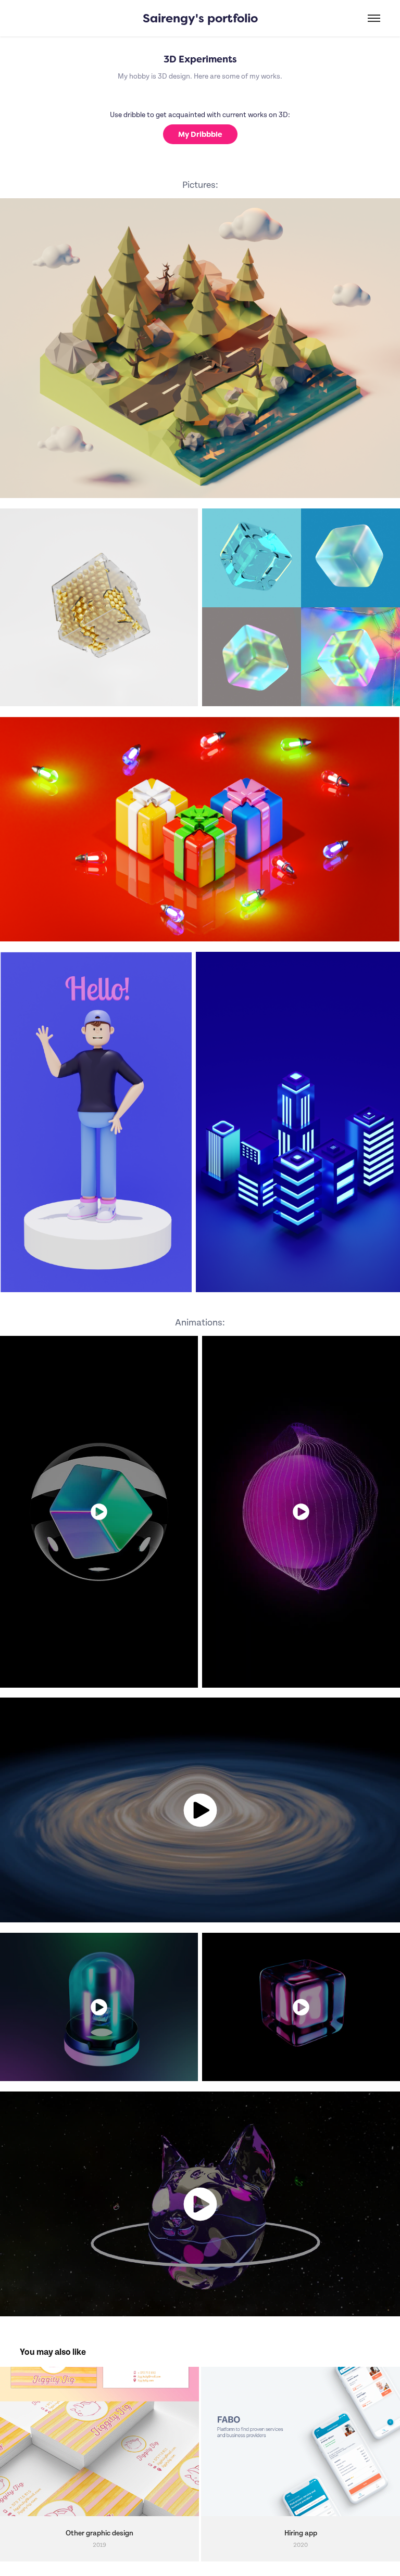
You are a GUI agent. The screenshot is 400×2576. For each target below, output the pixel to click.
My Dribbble (200, 134)
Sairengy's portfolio (200, 18)
